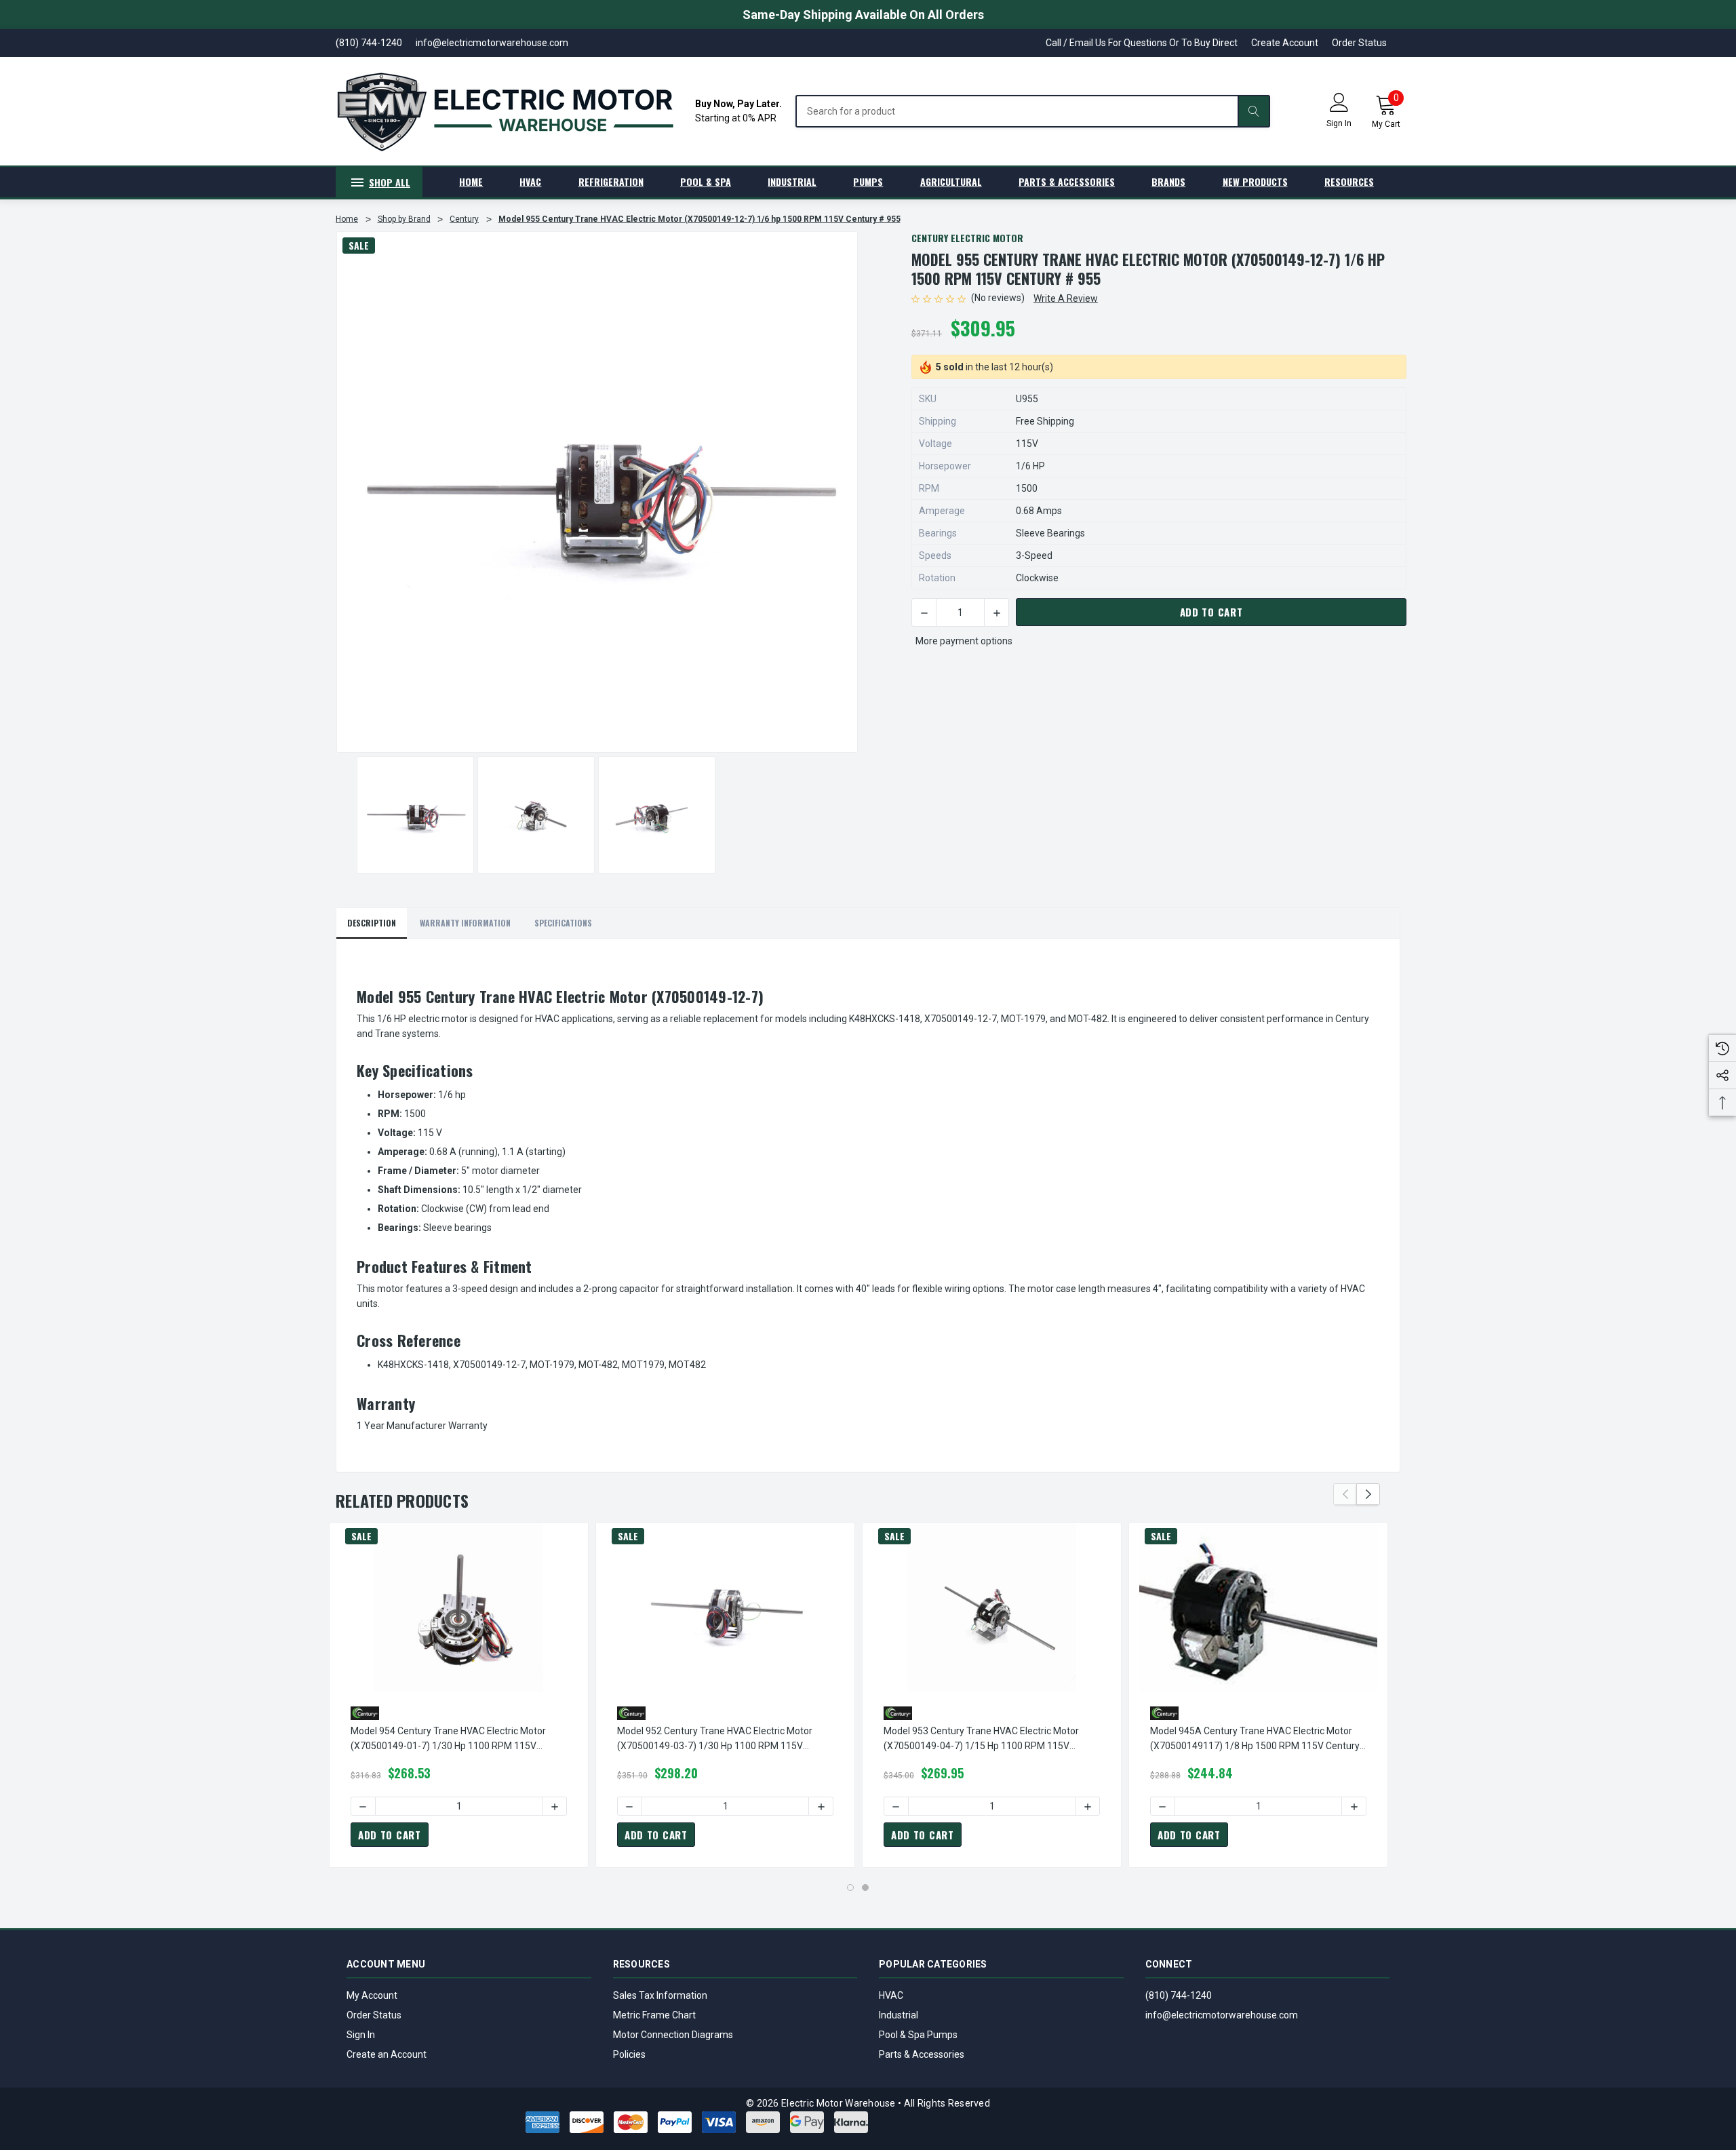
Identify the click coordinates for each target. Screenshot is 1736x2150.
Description (372, 923)
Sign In (361, 2035)
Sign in (1339, 123)
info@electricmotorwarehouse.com (1222, 2015)
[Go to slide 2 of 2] (865, 1888)
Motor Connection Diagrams (673, 2035)
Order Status (1359, 43)
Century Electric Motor (967, 238)
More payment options (964, 641)
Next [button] (1368, 1494)
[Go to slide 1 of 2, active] (850, 1888)
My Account (372, 1995)
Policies (629, 2054)
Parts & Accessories (922, 2054)
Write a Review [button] (1066, 298)
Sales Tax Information (660, 1995)
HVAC (891, 1995)
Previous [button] (1345, 1494)
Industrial (899, 2015)
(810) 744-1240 (1179, 1995)
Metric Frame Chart (654, 2015)
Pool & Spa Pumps (918, 2035)
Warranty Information (465, 923)
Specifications (563, 923)
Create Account (1285, 43)
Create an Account (387, 2054)
